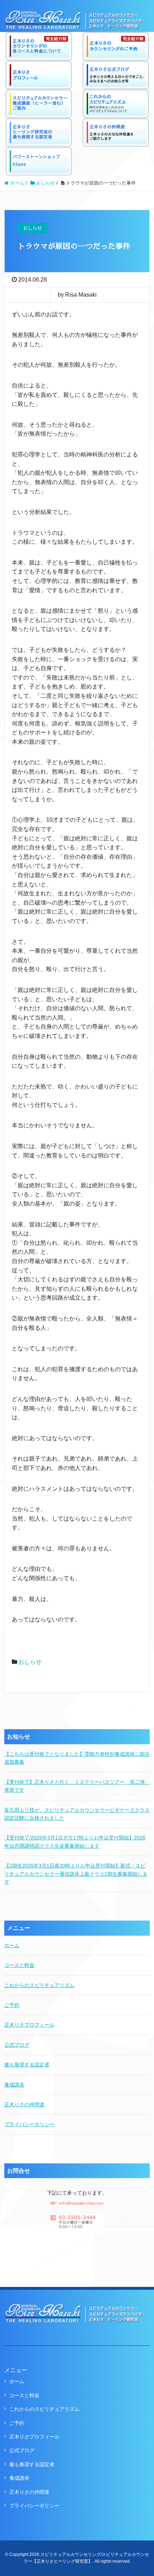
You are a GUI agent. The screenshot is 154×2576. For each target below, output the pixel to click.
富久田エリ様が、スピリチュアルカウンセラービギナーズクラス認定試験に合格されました (77, 1814)
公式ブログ (17, 2045)
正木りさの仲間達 (24, 2104)
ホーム (12, 1945)
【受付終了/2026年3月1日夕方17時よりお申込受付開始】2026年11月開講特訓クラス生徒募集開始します (75, 1842)
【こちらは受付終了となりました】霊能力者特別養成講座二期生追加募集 (77, 1758)
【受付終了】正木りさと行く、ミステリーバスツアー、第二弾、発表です (77, 1786)
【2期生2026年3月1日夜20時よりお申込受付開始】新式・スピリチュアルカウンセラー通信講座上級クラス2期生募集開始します (76, 1874)
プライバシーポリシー (29, 2124)
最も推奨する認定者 (27, 2065)
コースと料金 (19, 1965)
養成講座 (14, 2085)
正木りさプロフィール (29, 2025)
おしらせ (30, 1662)
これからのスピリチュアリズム (39, 1985)
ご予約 (12, 2005)
